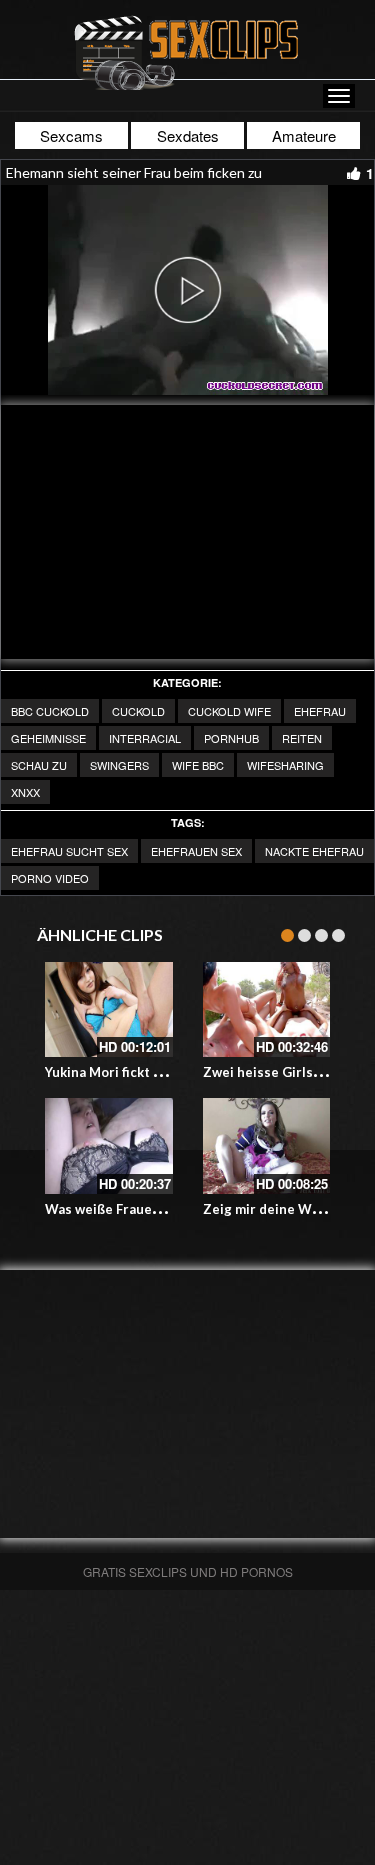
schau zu (39, 765)
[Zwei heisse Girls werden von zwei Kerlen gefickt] (267, 1010)
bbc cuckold (50, 711)
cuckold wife (229, 711)
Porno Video (50, 878)
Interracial (145, 738)
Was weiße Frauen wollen (125, 1209)
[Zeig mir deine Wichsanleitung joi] (267, 1146)
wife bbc (198, 765)
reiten (302, 738)
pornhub (231, 738)
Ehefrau (320, 711)
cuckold (138, 711)
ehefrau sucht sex (69, 851)
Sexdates (188, 135)
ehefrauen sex (196, 851)
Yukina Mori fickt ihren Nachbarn (148, 1072)
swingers (119, 765)
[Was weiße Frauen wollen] (109, 1146)
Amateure (304, 135)
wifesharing (285, 765)
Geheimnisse (48, 738)
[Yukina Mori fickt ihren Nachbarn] (109, 1010)
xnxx (25, 792)
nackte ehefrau (314, 851)
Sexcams (71, 135)
